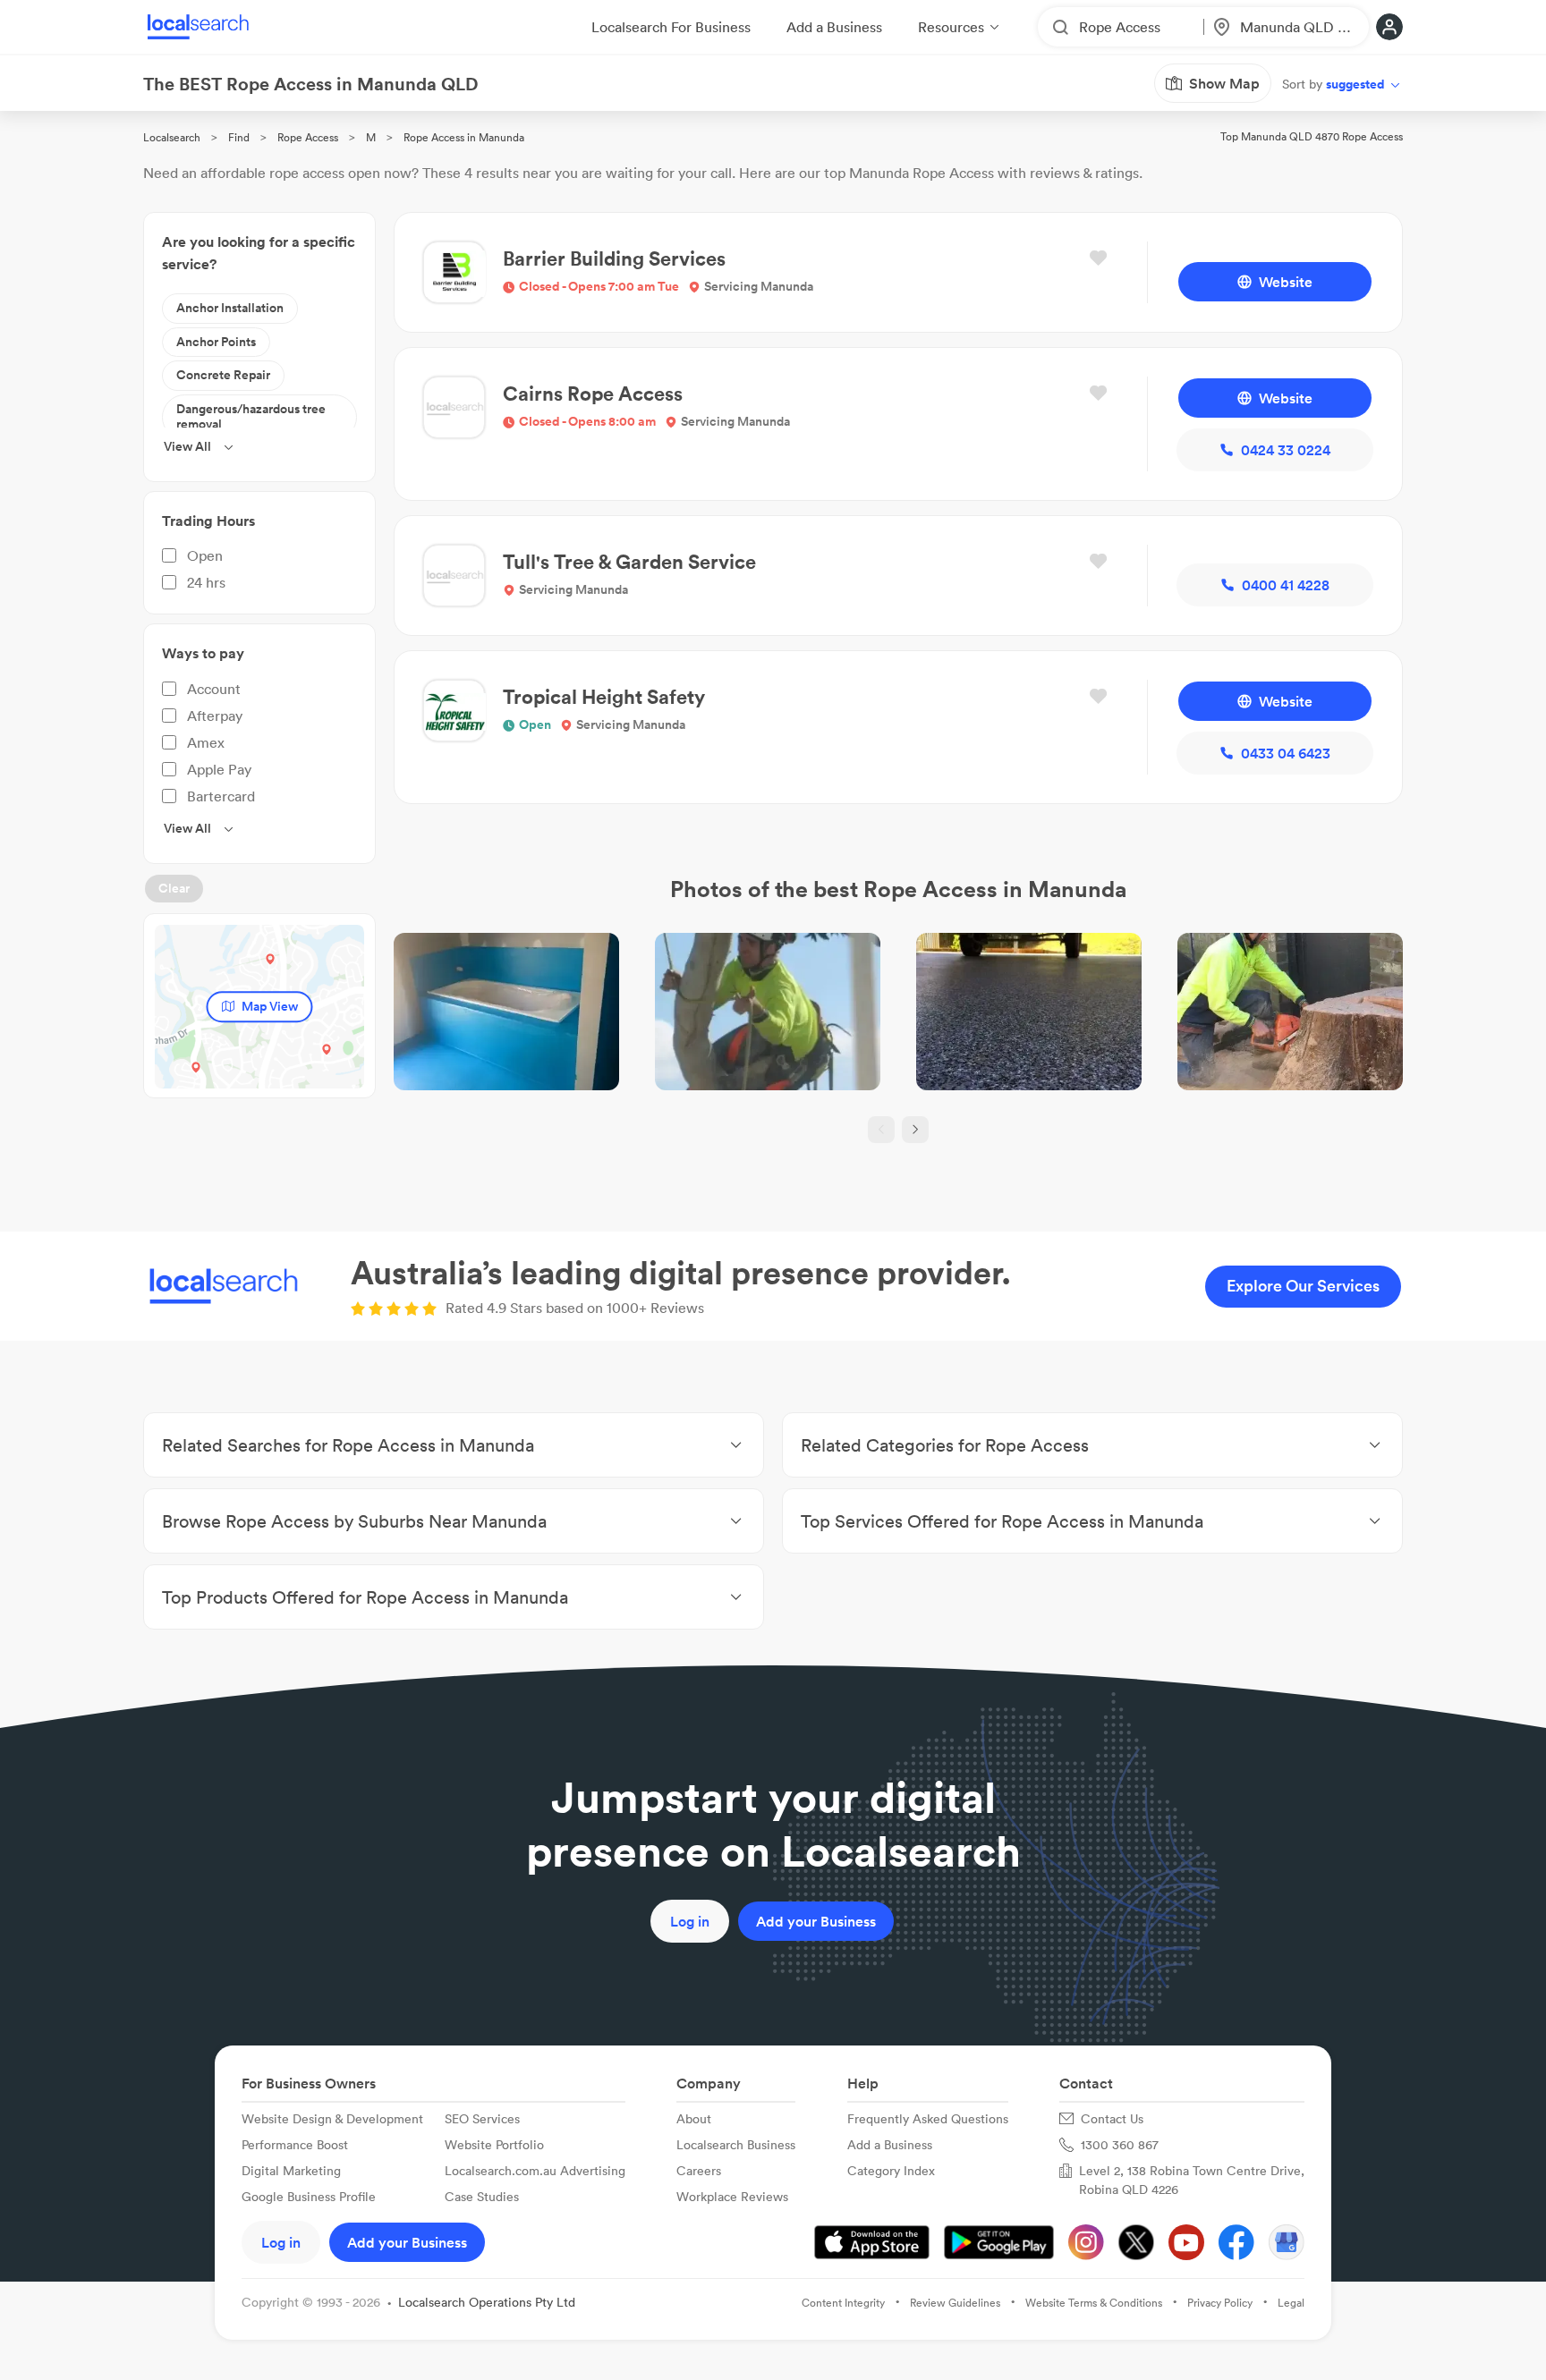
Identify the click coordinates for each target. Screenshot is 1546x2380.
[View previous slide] (881, 1130)
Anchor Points (216, 342)
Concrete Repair (223, 375)
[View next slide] (915, 1130)
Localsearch (172, 137)
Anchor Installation (230, 308)
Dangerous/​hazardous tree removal (251, 417)
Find (239, 137)
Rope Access (308, 137)
